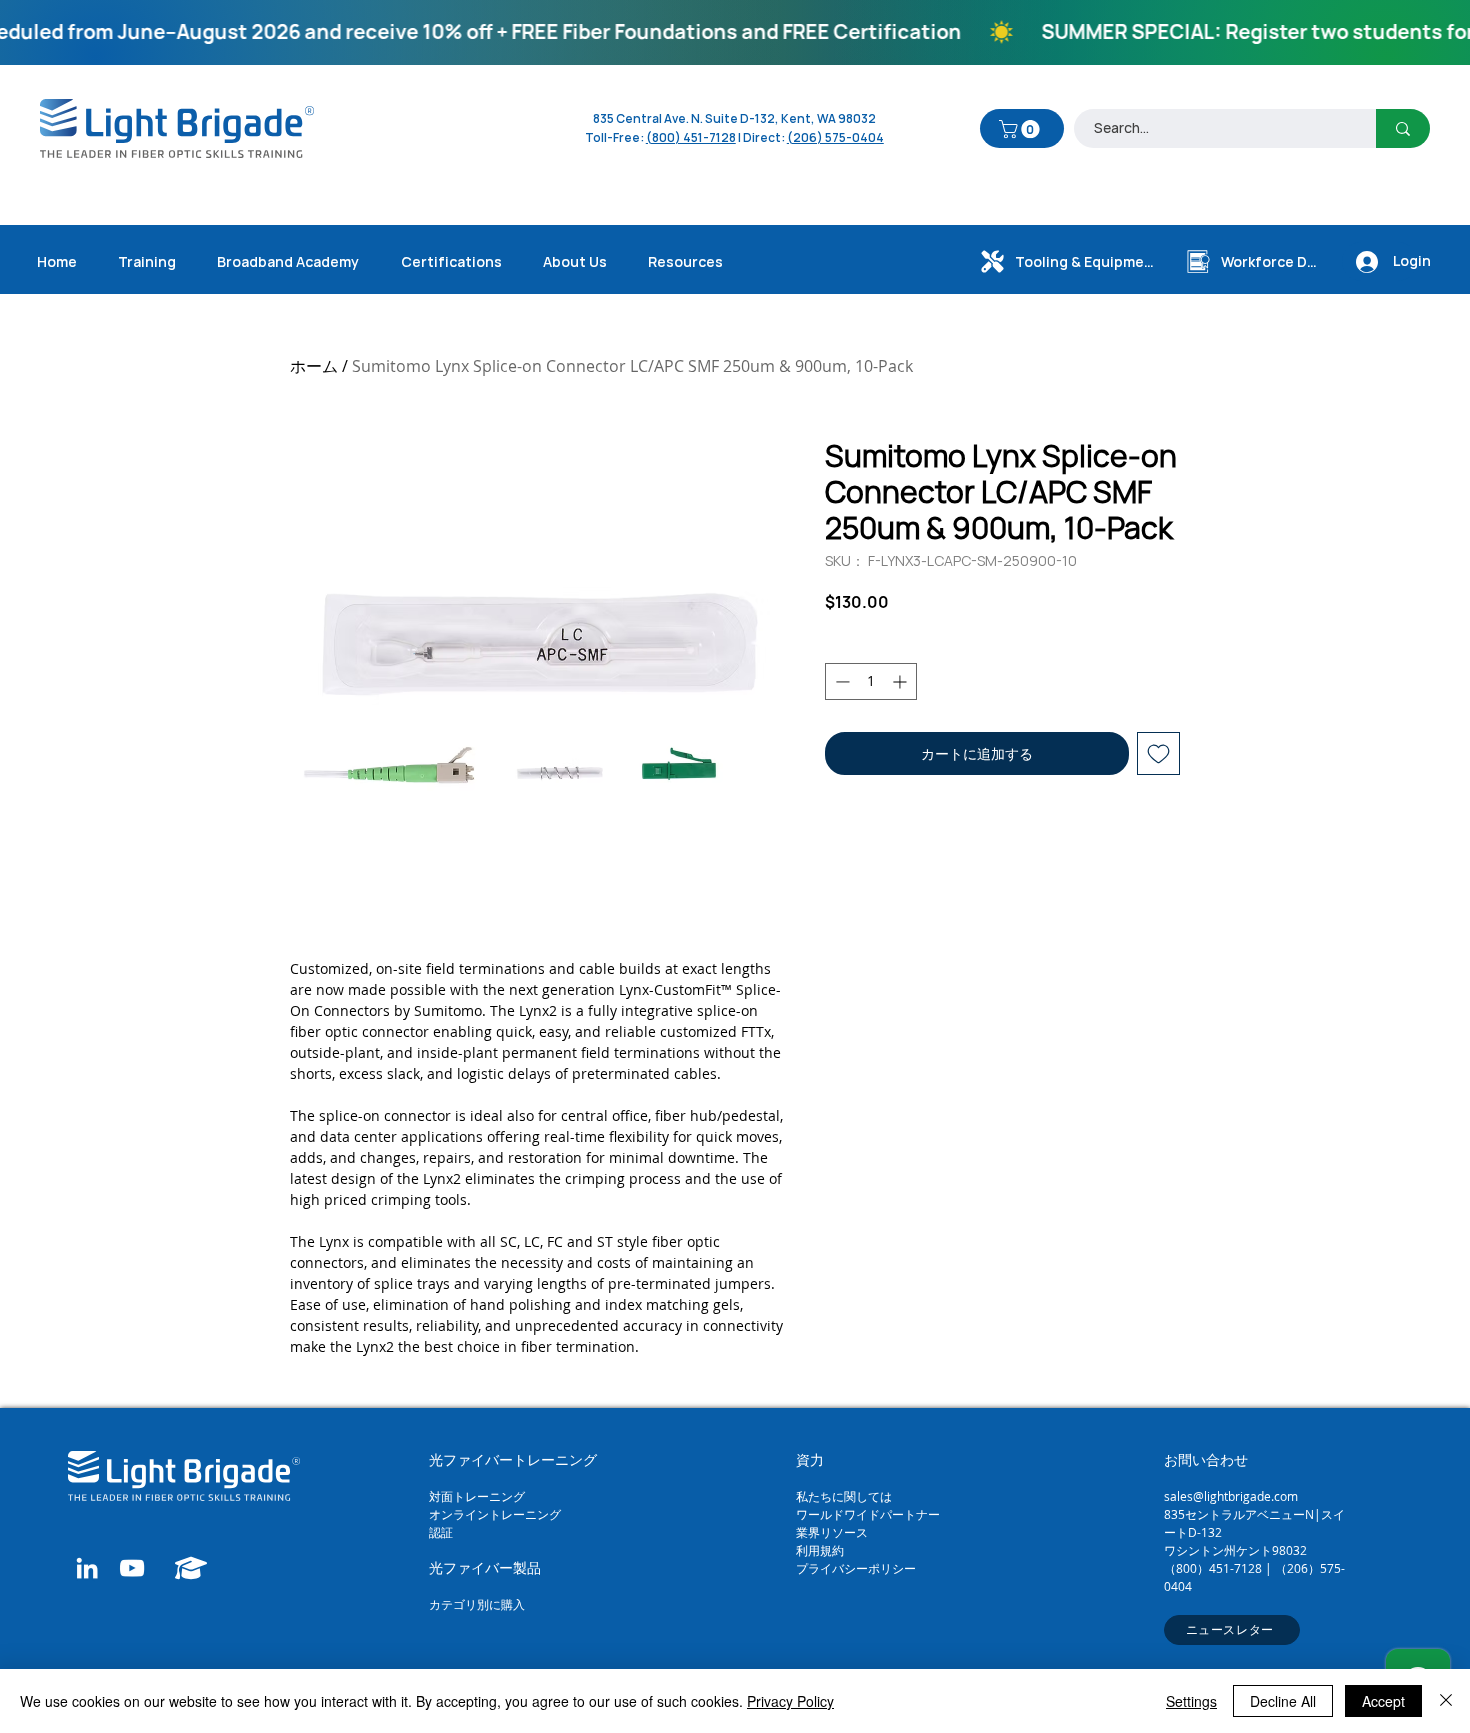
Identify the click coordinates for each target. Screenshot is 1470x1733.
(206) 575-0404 (835, 137)
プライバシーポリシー (856, 1568)
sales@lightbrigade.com (1231, 1496)
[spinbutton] (871, 681)
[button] (1021, 129)
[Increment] (901, 681)
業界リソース (832, 1532)
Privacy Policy (790, 1701)
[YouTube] (132, 1568)
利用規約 (820, 1550)
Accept (1383, 1701)
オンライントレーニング (496, 1514)
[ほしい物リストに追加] (1158, 753)
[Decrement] (840, 681)
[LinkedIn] (87, 1568)
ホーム (314, 366)
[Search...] (1403, 128)
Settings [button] (1191, 1701)
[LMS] (190, 1568)
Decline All (1283, 1701)
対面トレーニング (477, 1496)
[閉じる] (1446, 1701)
